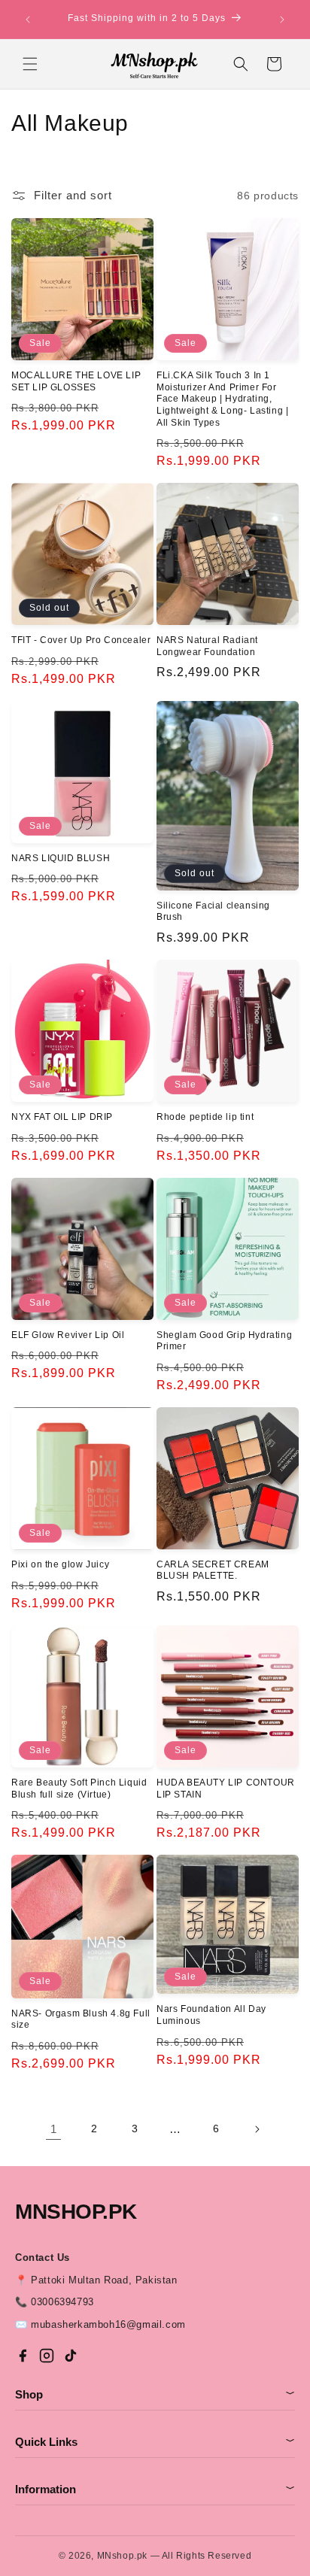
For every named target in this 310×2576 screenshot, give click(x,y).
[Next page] (257, 2129)
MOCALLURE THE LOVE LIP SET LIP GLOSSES (76, 381)
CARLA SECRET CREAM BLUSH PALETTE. (213, 1570)
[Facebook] (23, 2356)
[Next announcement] (282, 20)
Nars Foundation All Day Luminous (211, 2015)
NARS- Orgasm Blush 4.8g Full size (81, 2019)
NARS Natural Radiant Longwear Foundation (207, 646)
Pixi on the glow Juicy (60, 1564)
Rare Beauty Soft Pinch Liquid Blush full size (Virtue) (79, 1789)
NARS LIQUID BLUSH (61, 858)
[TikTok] (71, 2356)
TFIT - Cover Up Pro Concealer (81, 640)
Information (155, 2489)
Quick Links (155, 2442)
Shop (155, 2394)
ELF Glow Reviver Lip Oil (68, 1335)
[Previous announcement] (28, 20)
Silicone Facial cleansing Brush (213, 912)
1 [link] (54, 2129)
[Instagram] (47, 2356)
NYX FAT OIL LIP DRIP (62, 1117)
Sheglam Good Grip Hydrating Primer (224, 1341)
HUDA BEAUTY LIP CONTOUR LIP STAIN (226, 1789)
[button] (30, 64)
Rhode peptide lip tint (205, 1117)
